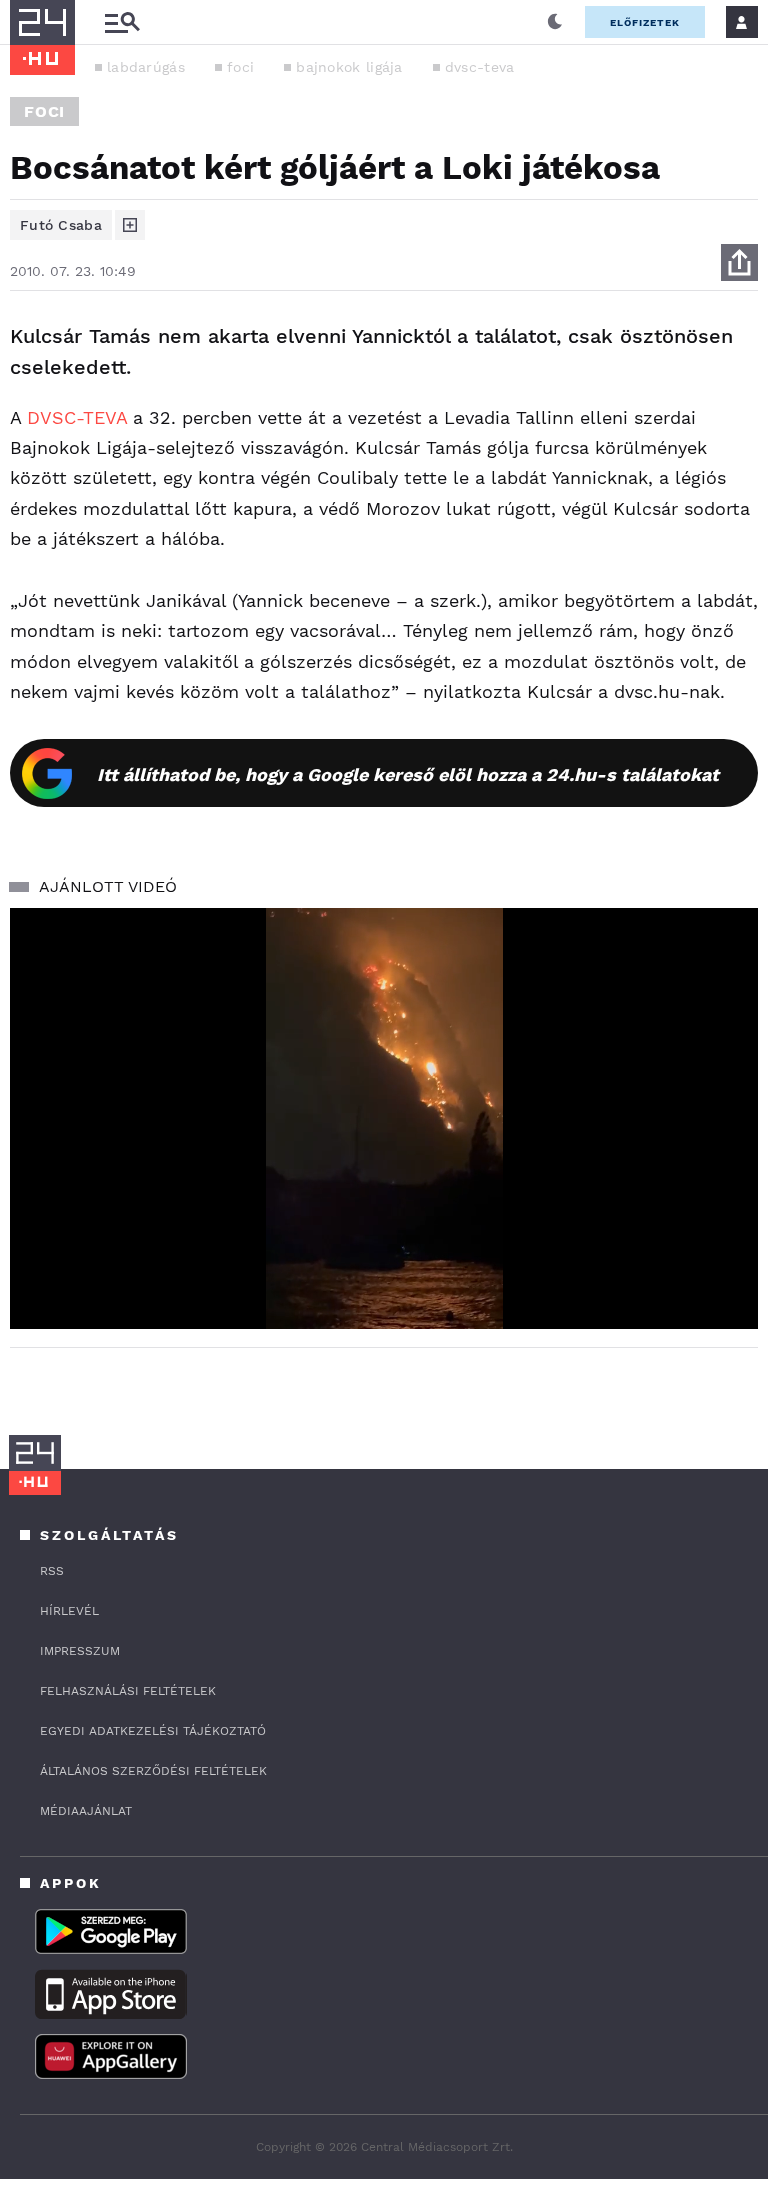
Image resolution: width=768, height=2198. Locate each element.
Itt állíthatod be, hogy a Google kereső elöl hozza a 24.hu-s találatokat (408, 774)
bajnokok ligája (349, 67)
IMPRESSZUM (80, 1651)
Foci (44, 111)
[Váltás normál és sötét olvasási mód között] (555, 22)
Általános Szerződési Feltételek (153, 1771)
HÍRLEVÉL (69, 1611)
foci (240, 67)
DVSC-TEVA (77, 417)
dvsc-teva (480, 67)
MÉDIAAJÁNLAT (86, 1811)
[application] (384, 1118)
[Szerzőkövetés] (130, 225)
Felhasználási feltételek (128, 1691)
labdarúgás (146, 67)
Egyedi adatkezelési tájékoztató (153, 1731)
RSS (52, 1571)
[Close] (727, 1255)
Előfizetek (645, 22)
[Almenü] (122, 22)
